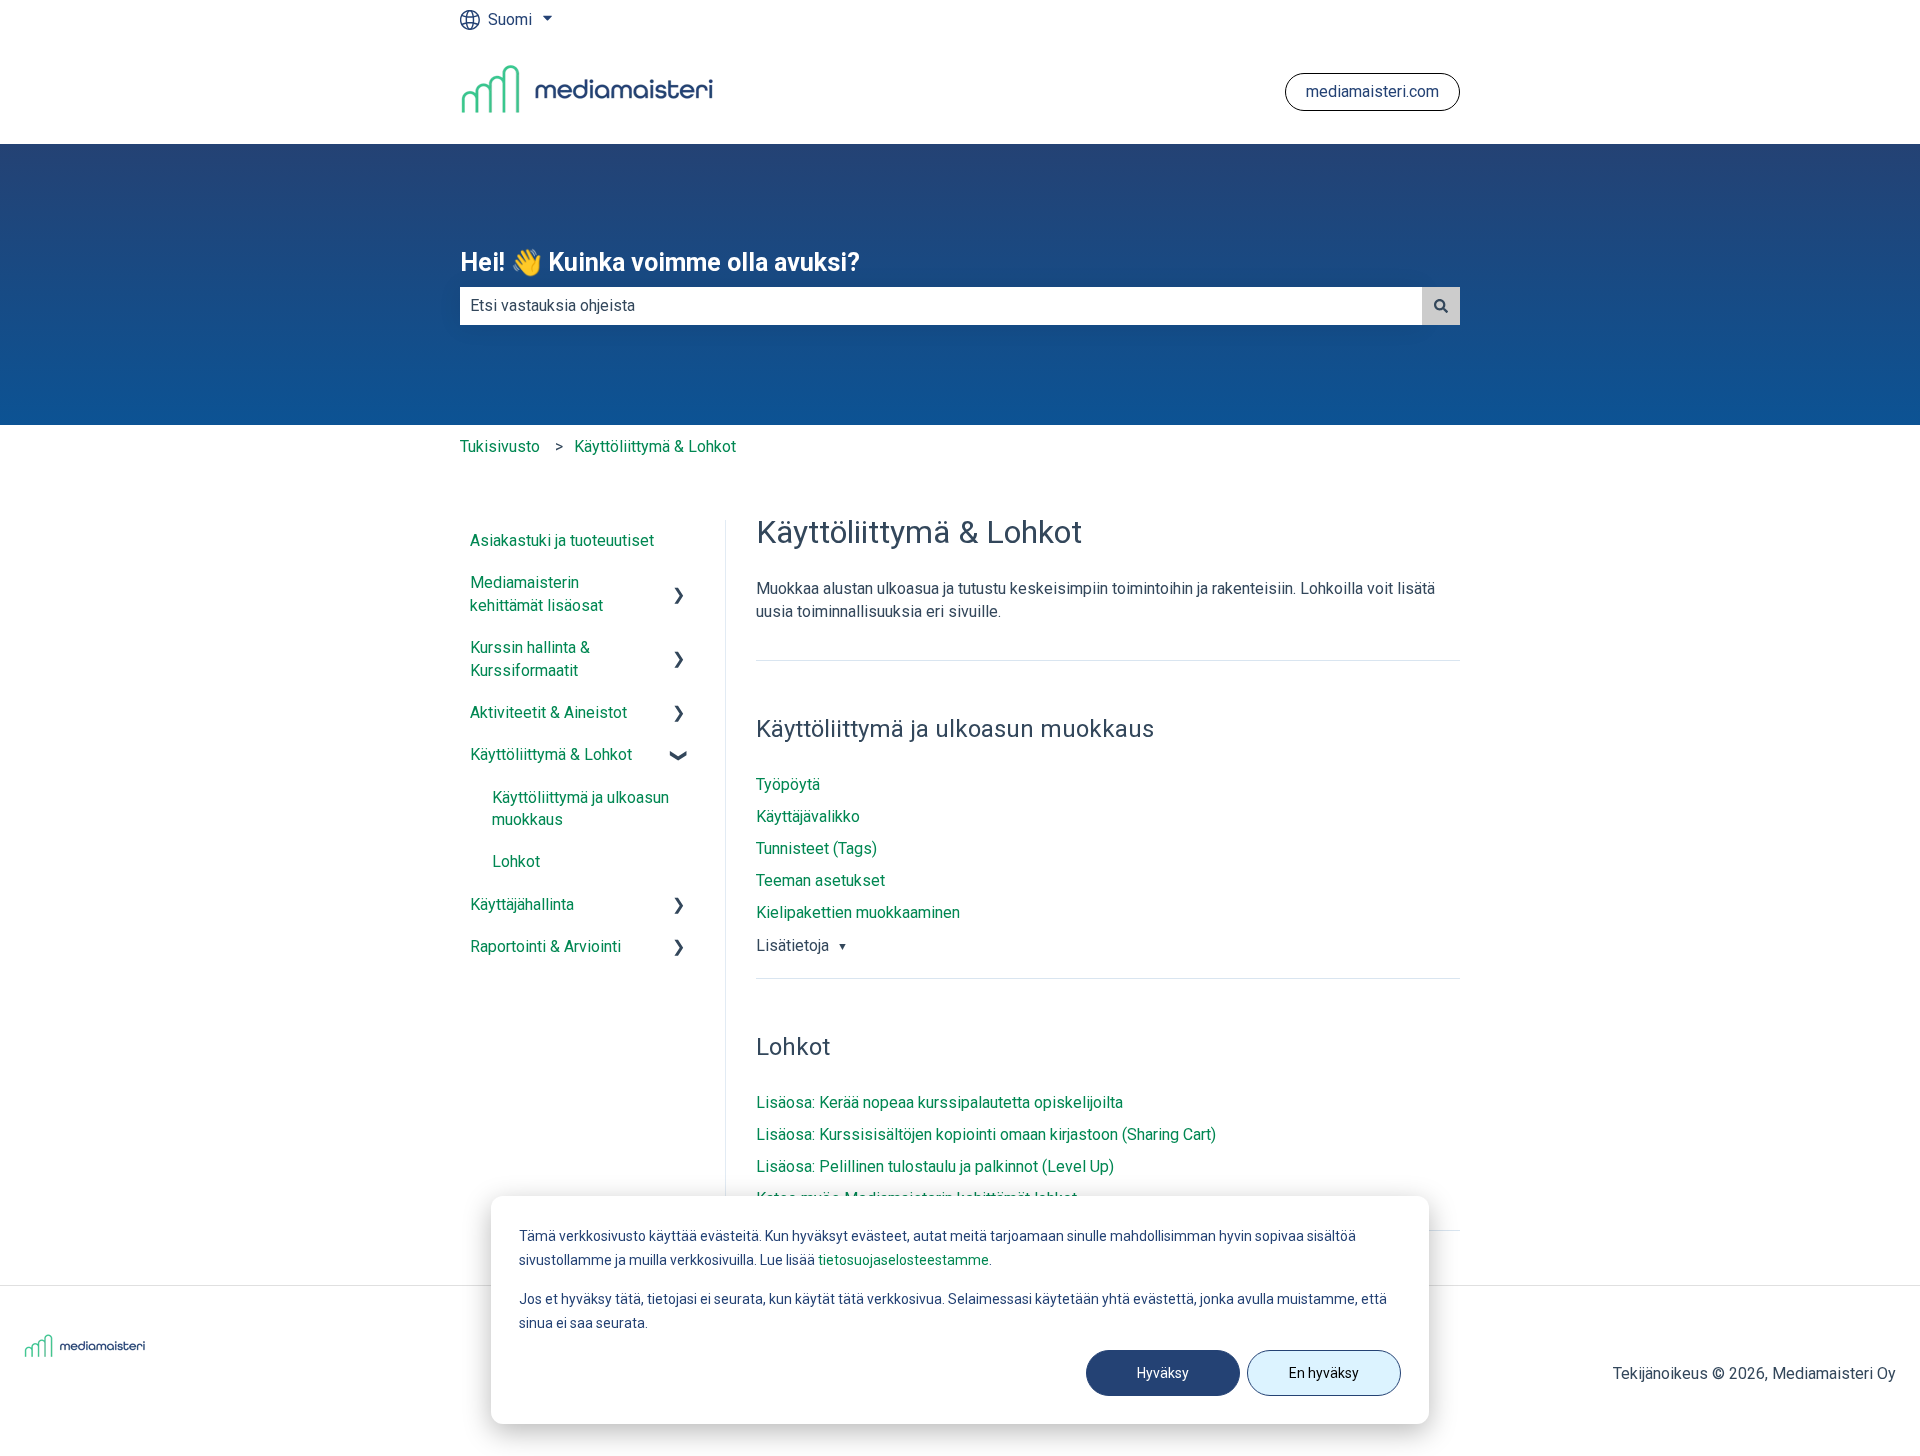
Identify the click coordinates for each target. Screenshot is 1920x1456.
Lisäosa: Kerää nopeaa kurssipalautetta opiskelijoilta (939, 1102)
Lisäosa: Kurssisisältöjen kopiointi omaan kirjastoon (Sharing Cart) (986, 1134)
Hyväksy (1163, 1373)
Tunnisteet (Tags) (816, 848)
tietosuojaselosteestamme (903, 1260)
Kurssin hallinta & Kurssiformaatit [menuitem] (530, 658)
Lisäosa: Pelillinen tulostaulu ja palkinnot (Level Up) (935, 1166)
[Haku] (1441, 306)
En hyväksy (1324, 1373)
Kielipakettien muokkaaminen (858, 912)
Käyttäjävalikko (808, 816)
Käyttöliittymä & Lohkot (655, 446)
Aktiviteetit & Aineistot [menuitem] (548, 712)
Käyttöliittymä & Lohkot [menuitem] (551, 754)
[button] (679, 584)
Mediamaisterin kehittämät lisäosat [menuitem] (536, 593)
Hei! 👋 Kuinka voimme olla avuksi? (660, 262)
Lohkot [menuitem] (516, 861)
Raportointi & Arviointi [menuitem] (545, 946)
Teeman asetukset (820, 880)
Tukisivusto (500, 446)
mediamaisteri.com (1372, 91)
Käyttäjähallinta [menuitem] (522, 904)
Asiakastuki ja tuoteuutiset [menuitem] (562, 540)
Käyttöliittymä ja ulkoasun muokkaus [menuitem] (580, 808)
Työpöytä (788, 784)
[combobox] (941, 306)
